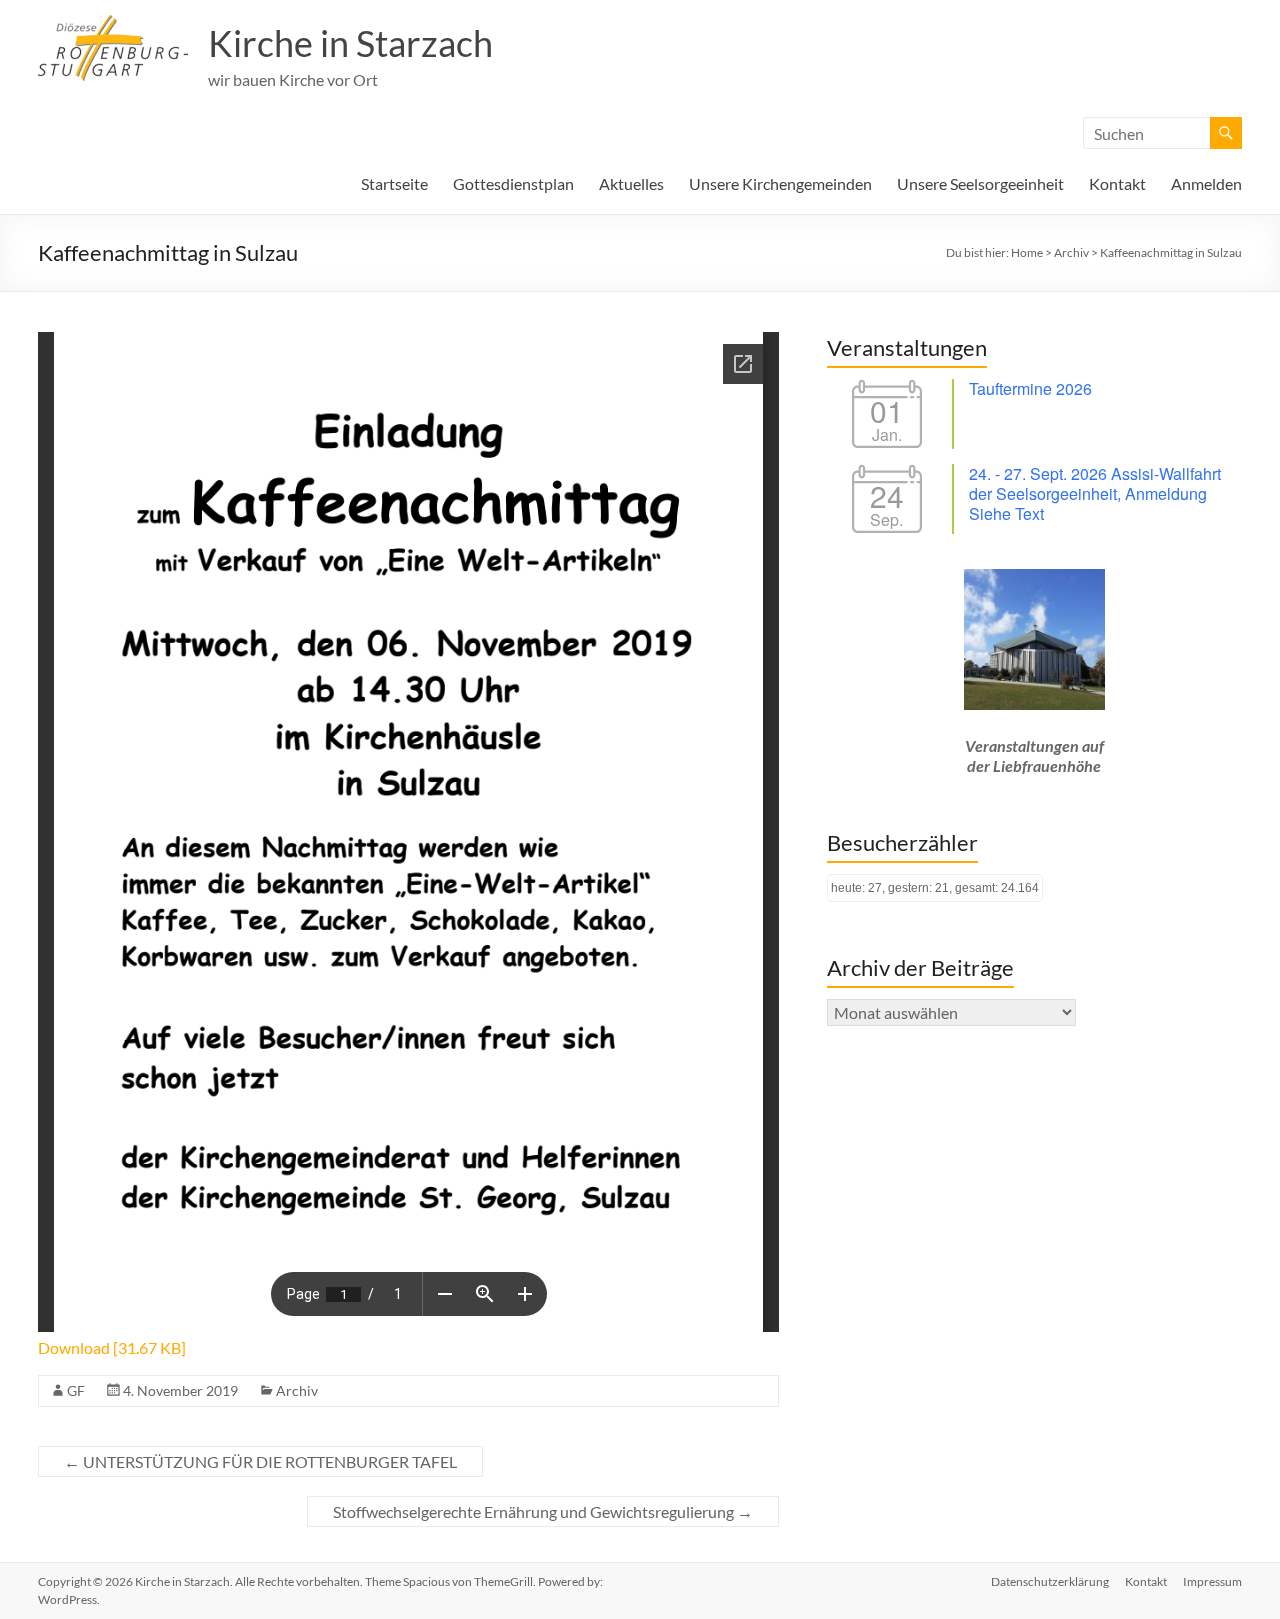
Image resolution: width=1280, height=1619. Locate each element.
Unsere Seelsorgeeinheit (980, 183)
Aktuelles (631, 183)
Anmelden (1206, 183)
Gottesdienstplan (513, 183)
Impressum (1212, 1581)
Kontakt (1117, 183)
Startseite (394, 183)
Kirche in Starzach (350, 43)
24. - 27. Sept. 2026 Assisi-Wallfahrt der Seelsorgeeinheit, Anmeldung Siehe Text (1095, 493)
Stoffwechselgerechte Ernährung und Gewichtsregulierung (543, 1511)
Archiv (297, 1390)
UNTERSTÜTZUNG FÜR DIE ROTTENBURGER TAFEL (260, 1461)
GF (76, 1390)
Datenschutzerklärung (1050, 1581)
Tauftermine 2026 (1030, 388)
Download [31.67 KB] (112, 1347)
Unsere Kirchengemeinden (780, 183)
